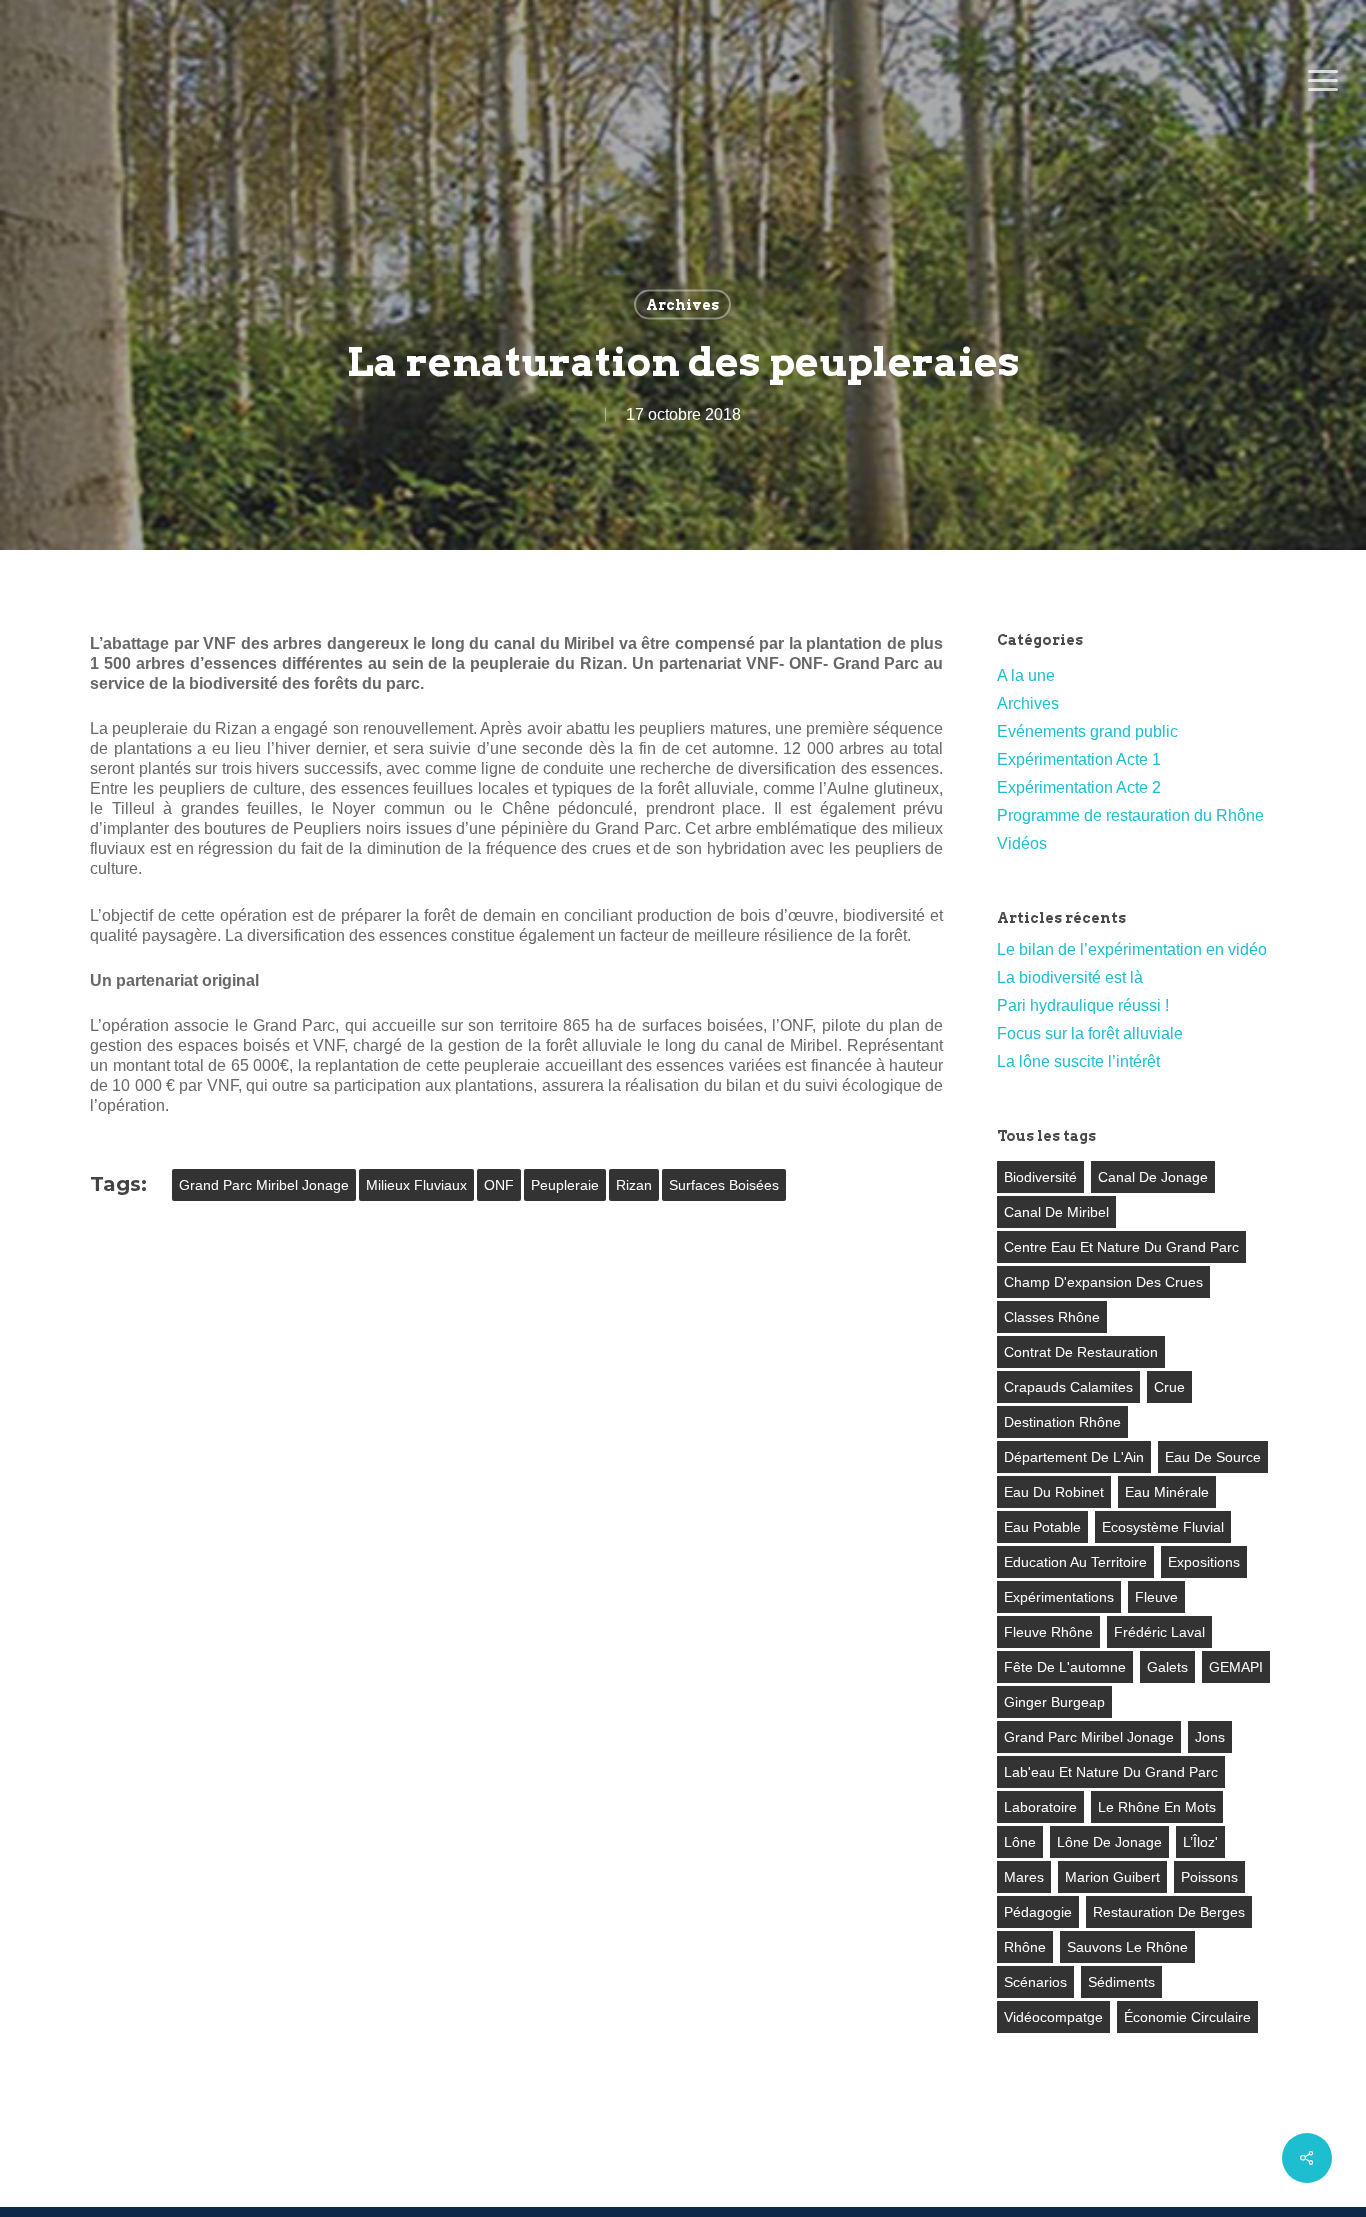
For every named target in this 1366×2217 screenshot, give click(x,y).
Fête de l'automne (1065, 1667)
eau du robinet (1054, 1492)
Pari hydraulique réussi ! (1083, 1005)
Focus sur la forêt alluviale (1090, 1033)
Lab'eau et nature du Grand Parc (1111, 1772)
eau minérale (1167, 1492)
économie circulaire (1187, 2017)
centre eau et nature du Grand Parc (1121, 1247)
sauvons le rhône (1127, 1947)
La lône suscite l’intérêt (1078, 1061)
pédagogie (1038, 1912)
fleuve (1156, 1597)
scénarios (1035, 1982)
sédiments (1121, 1982)
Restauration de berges (1169, 1912)
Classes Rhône (1052, 1317)
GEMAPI (1236, 1667)
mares (1024, 1877)
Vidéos (1022, 843)
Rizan (634, 1185)
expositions (1204, 1562)
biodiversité (1040, 1177)
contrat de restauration (1081, 1352)
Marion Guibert (1112, 1877)
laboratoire (1040, 1807)
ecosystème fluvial (1163, 1527)
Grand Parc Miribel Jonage (264, 1185)
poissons (1209, 1877)
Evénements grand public (1087, 731)
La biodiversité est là (1070, 977)
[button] (1323, 81)
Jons (1210, 1737)
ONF (499, 1185)
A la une (1026, 675)
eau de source (1213, 1457)
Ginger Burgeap (1054, 1702)
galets (1167, 1667)
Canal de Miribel (1056, 1212)
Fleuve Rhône (1048, 1632)
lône (1020, 1842)
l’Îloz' (1200, 1842)
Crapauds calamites (1068, 1387)
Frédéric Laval (1159, 1632)
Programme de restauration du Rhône (1130, 815)
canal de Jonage (1153, 1177)
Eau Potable (1042, 1527)
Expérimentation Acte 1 (1079, 759)
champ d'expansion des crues (1103, 1282)
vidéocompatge (1053, 2017)
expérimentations (1059, 1597)
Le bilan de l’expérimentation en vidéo (1132, 949)
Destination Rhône (1062, 1422)
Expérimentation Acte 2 (1079, 787)
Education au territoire (1075, 1562)
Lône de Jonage (1109, 1842)
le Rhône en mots (1157, 1807)
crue (1169, 1387)
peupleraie (565, 1185)
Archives (682, 305)
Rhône (1025, 1947)
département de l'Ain (1074, 1457)
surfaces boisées (724, 1185)
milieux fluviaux (416, 1185)
